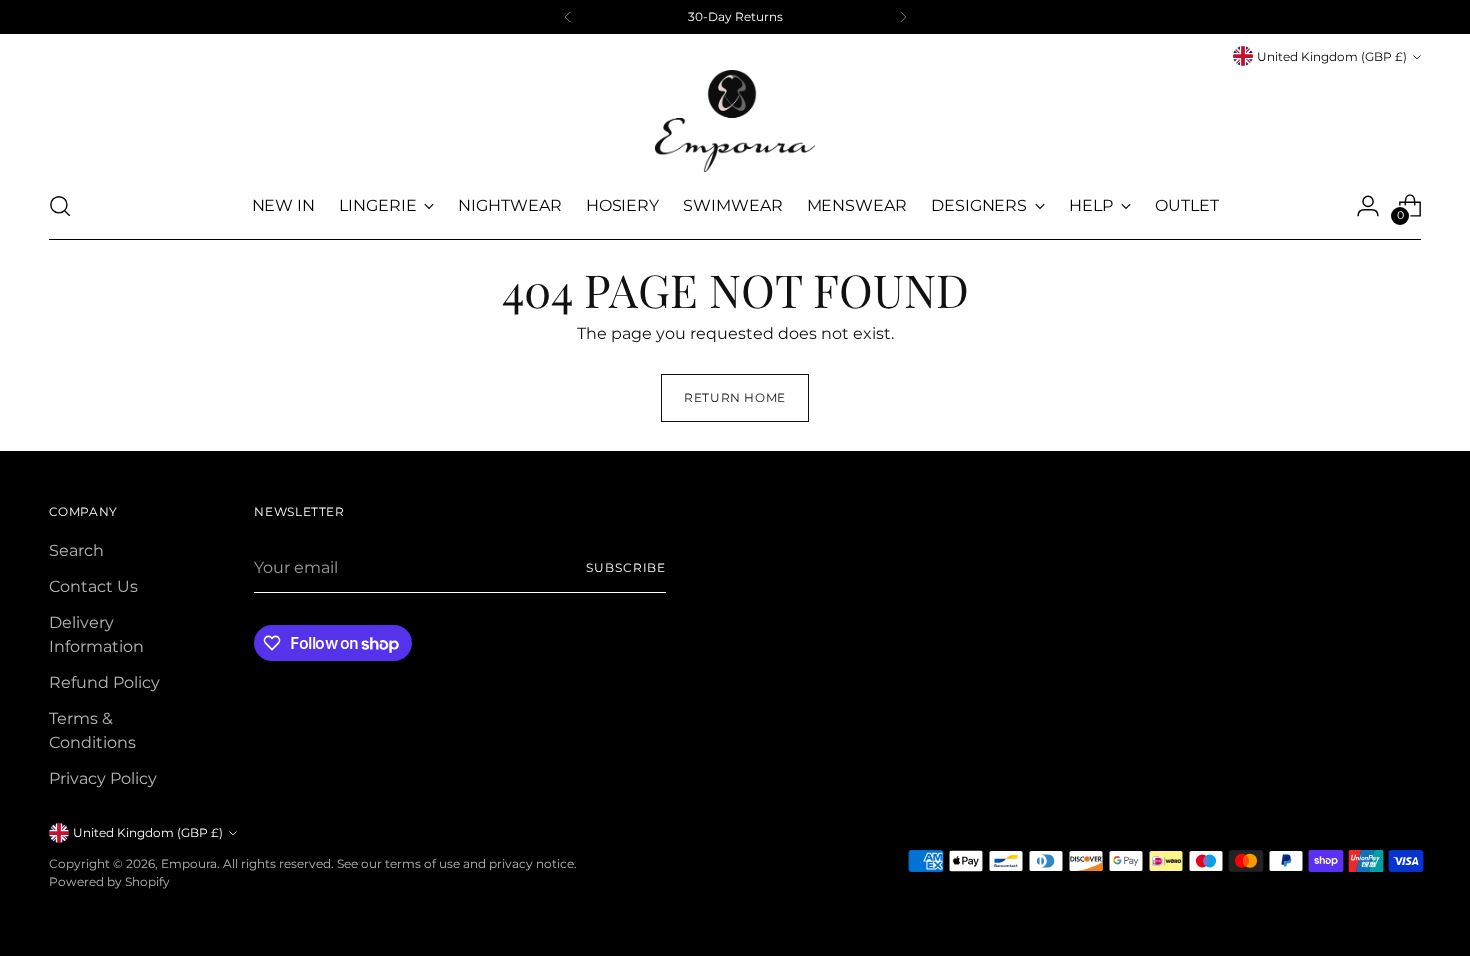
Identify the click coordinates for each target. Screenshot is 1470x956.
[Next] (903, 17)
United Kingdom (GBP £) (1332, 56)
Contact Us (93, 586)
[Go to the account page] (1368, 206)
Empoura (189, 863)
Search (76, 550)
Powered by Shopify (109, 881)
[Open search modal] (60, 206)
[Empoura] (735, 121)
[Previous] (568, 17)
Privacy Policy (103, 778)
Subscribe (626, 567)
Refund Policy (104, 682)
